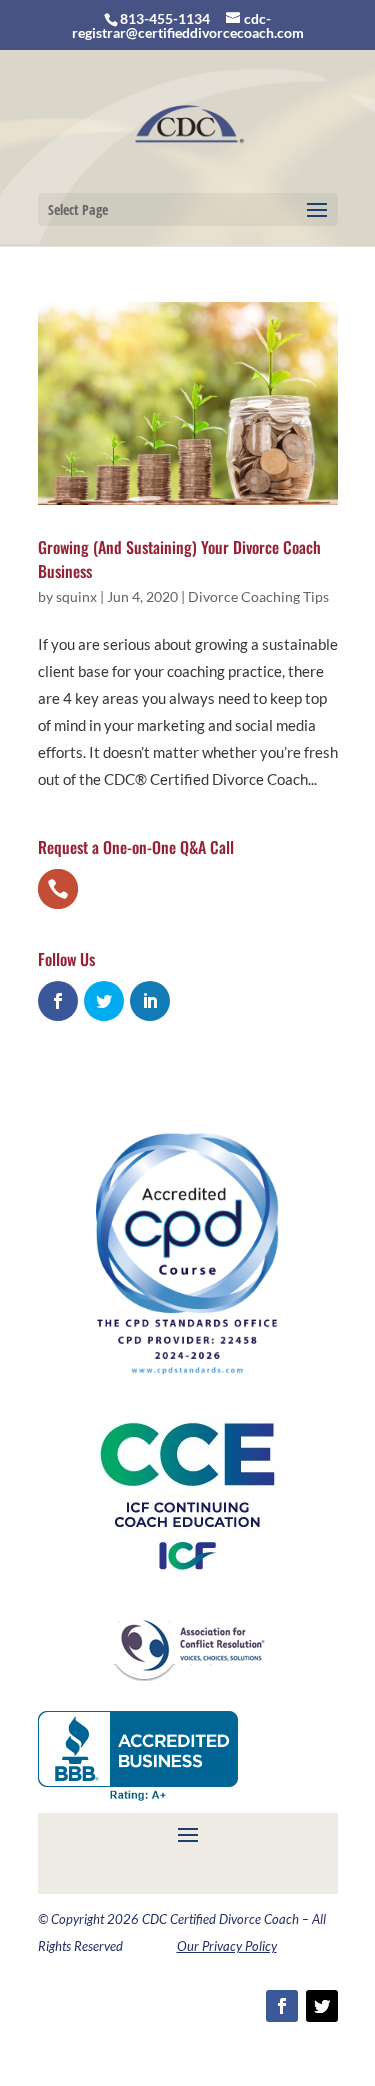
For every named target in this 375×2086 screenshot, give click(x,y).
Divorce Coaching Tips (258, 596)
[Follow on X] (322, 2006)
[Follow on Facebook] (282, 2006)
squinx (76, 596)
